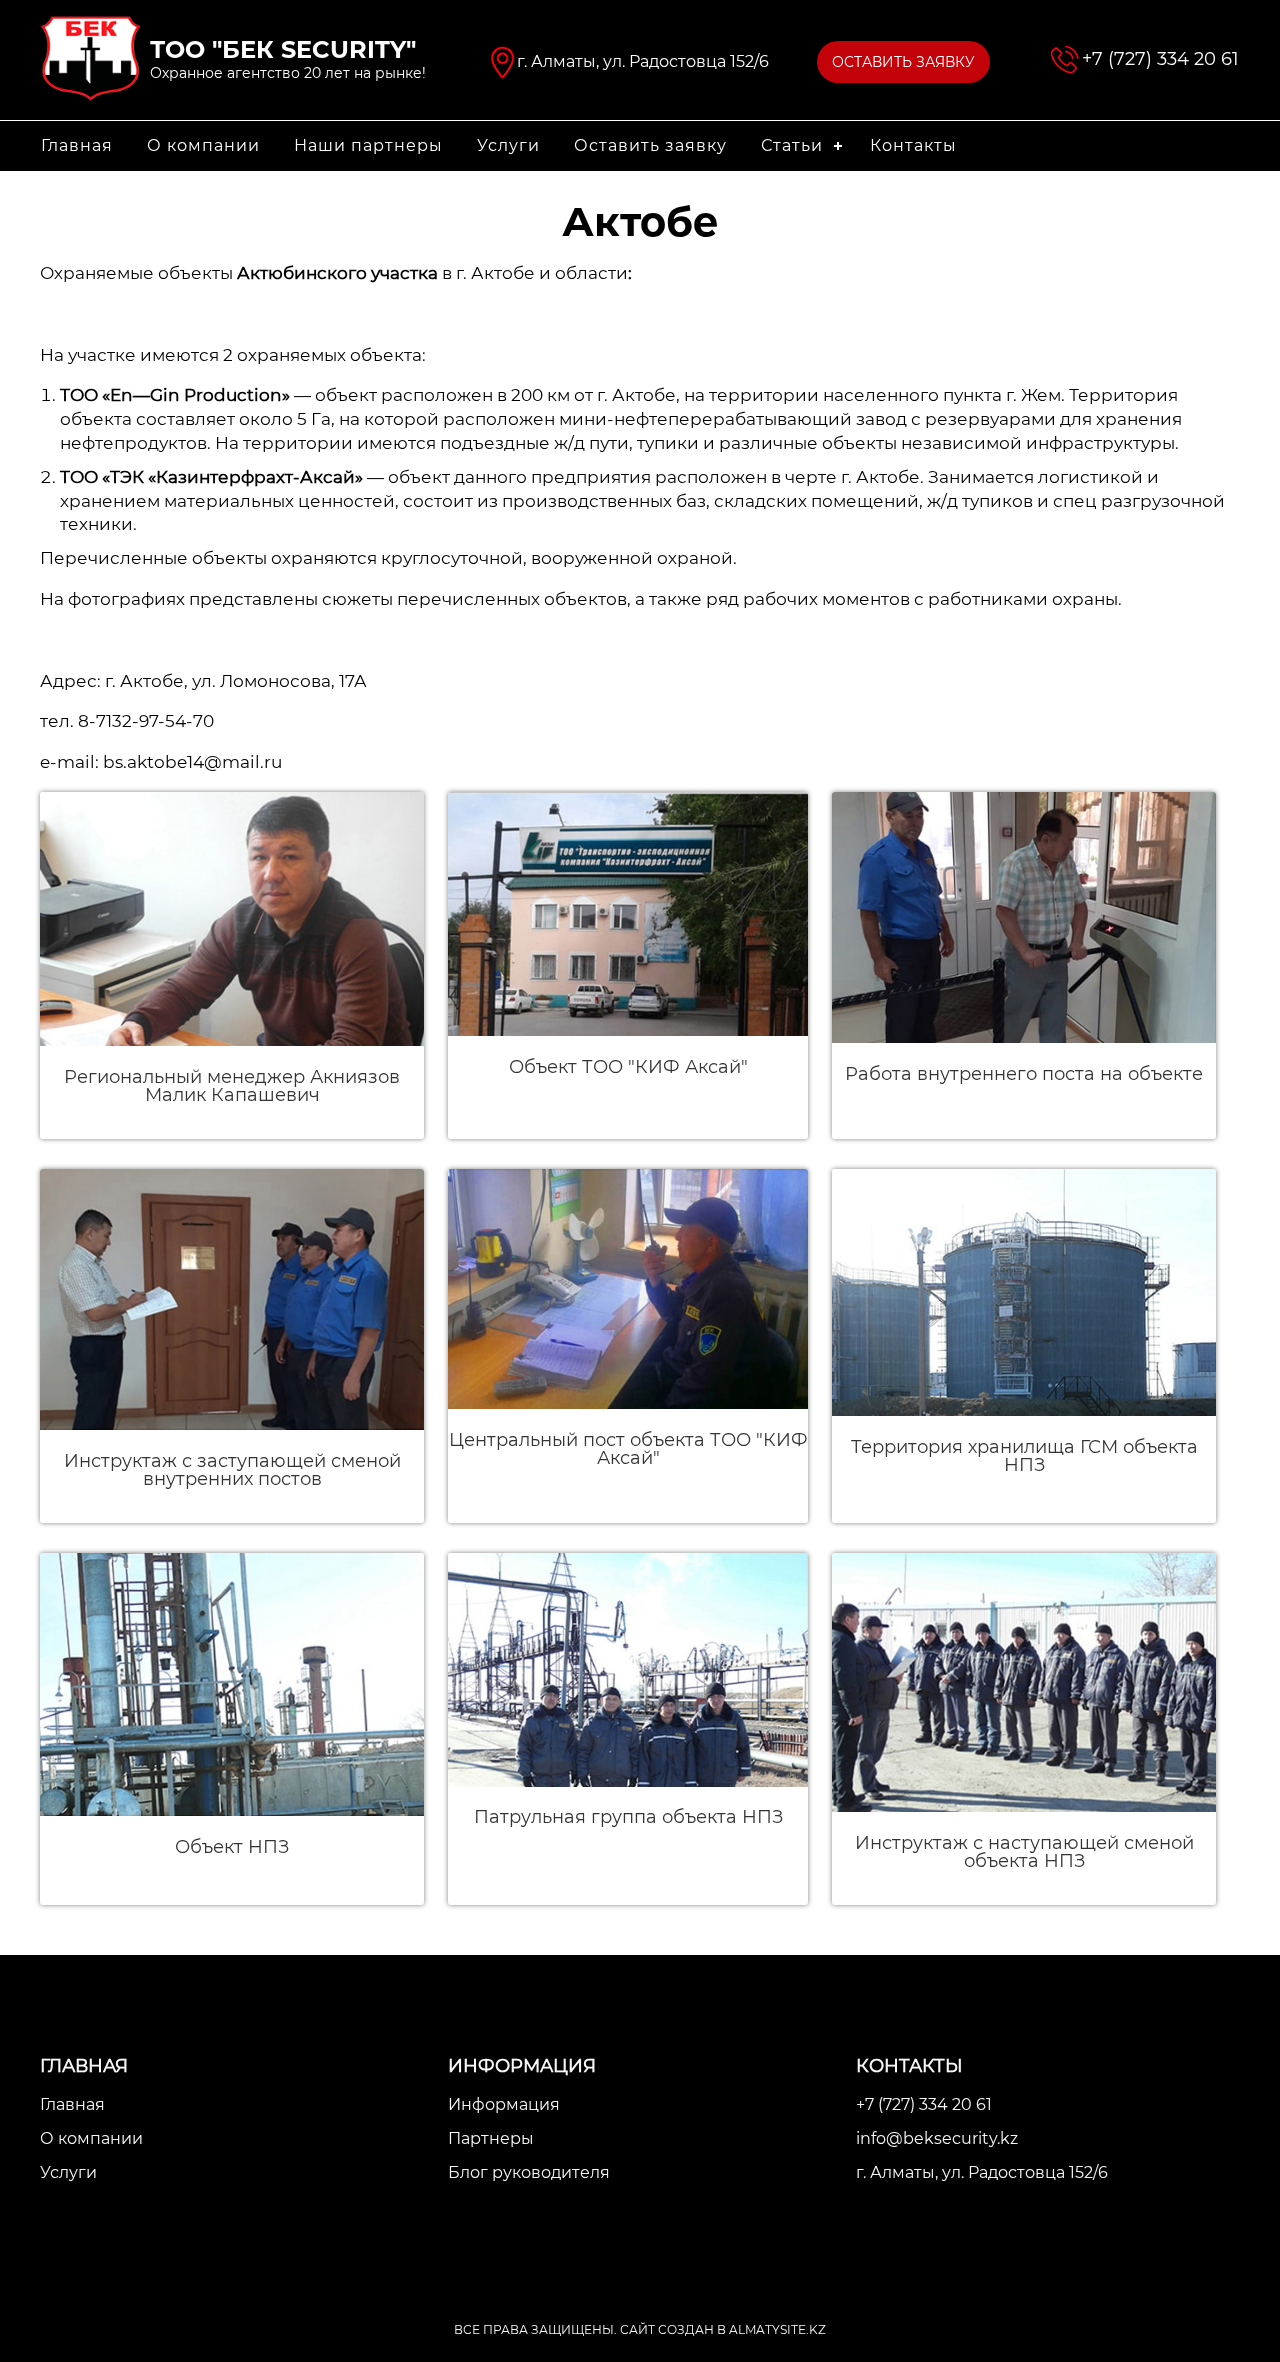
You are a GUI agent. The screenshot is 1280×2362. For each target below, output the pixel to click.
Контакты (913, 145)
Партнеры (491, 2138)
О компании (203, 145)
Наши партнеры (368, 145)
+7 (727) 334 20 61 (1160, 59)
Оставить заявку (650, 145)
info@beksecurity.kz (937, 2138)
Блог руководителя (529, 2172)
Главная (77, 145)
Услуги (508, 145)
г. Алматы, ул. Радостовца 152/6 (982, 2172)
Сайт (637, 2329)
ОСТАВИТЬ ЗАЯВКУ (903, 62)
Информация (504, 2104)
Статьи (792, 145)
